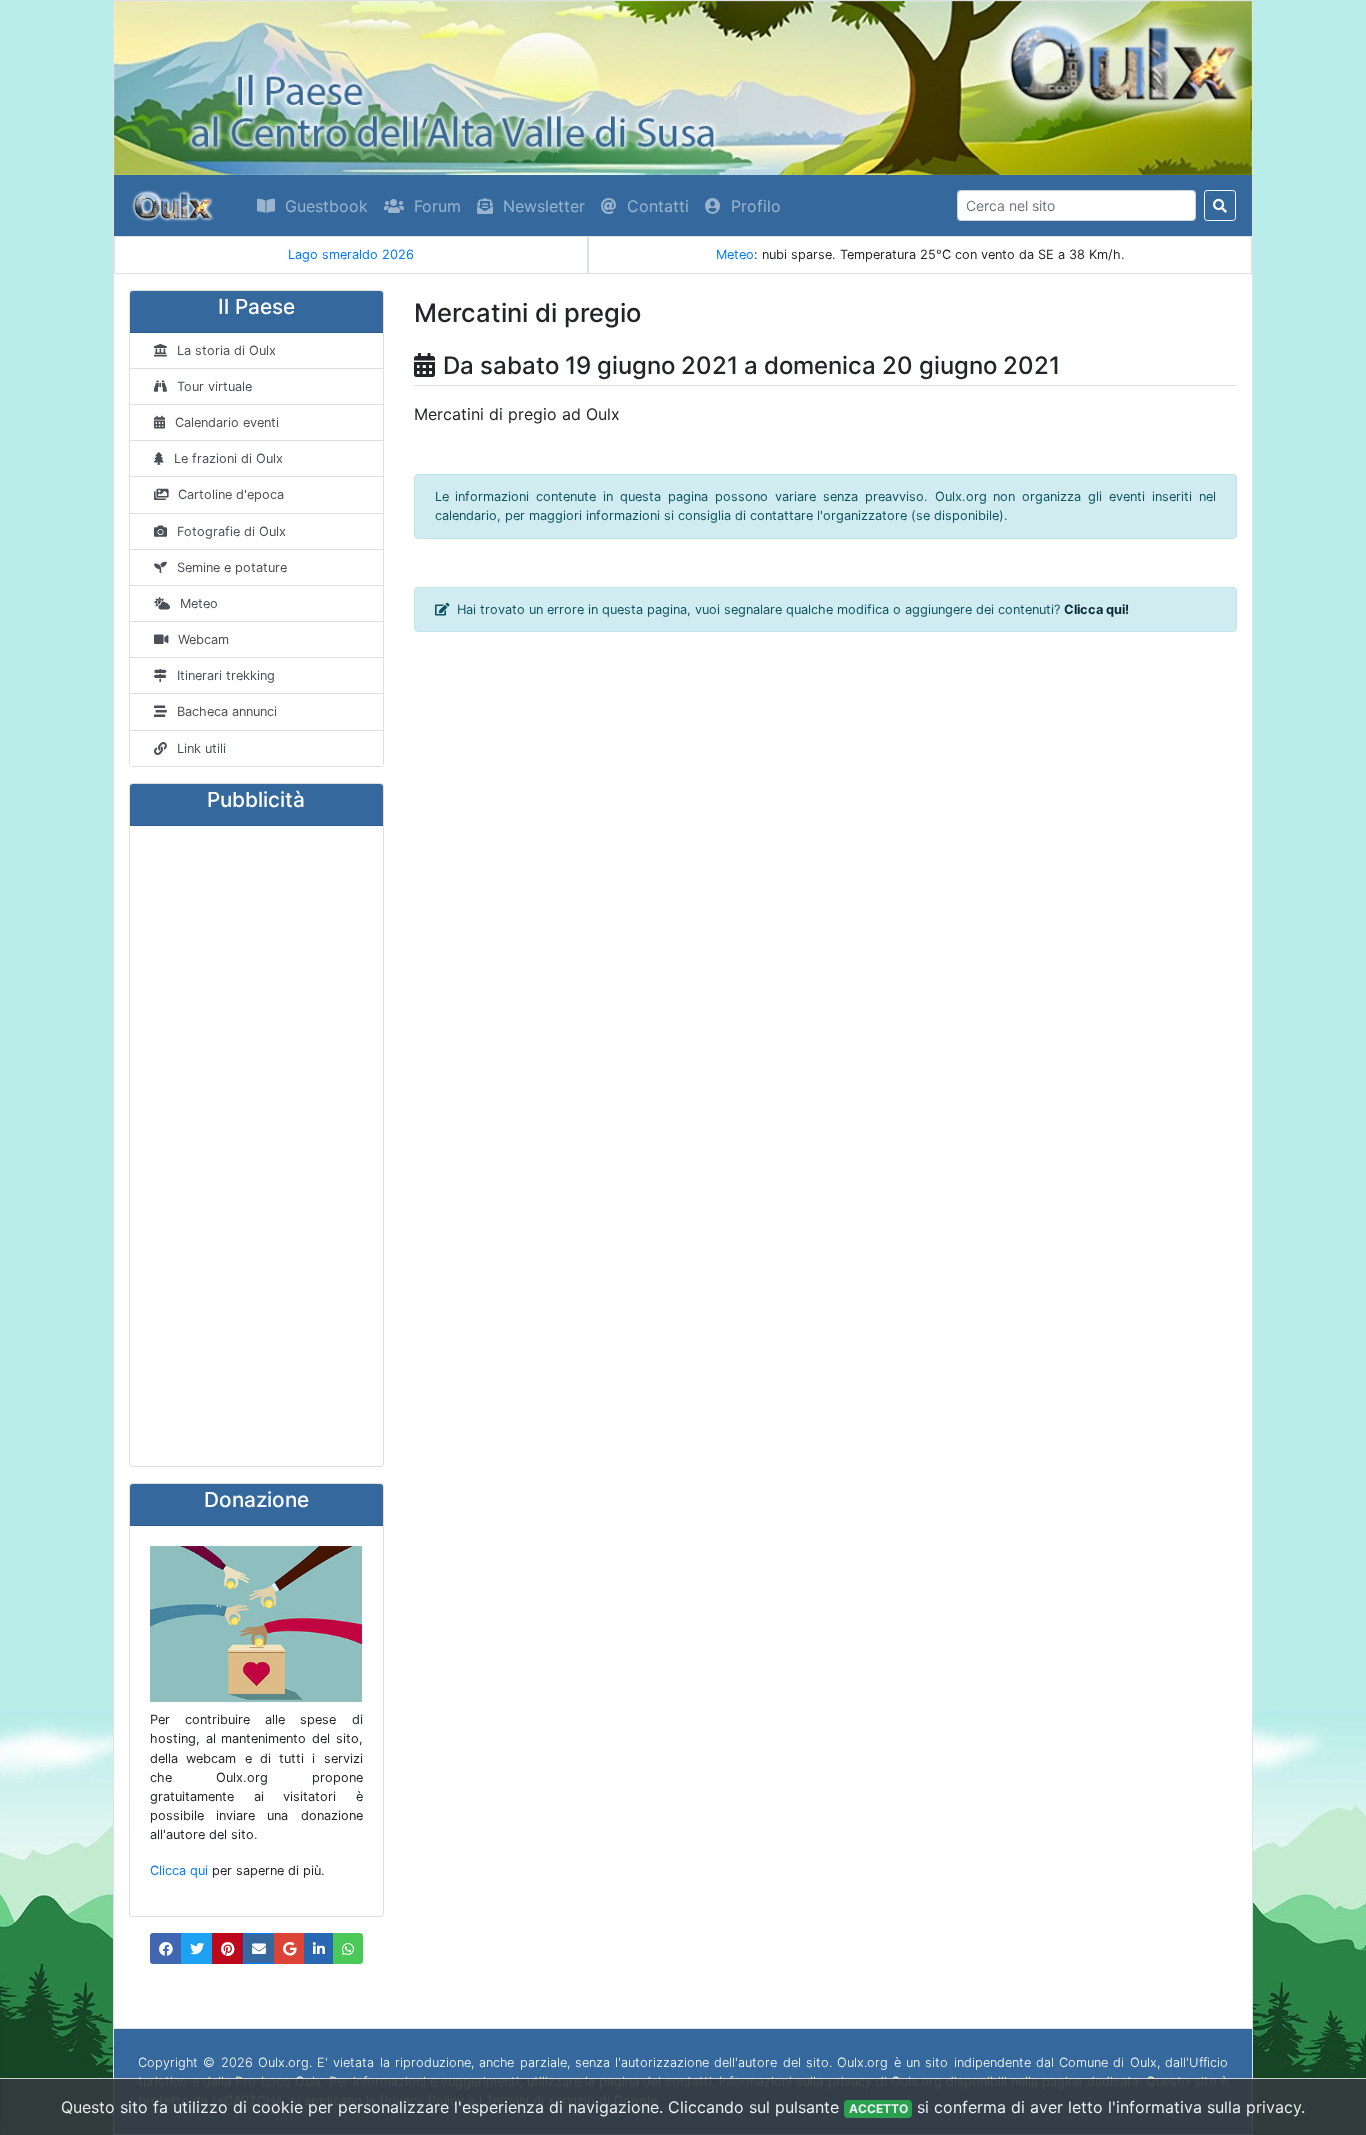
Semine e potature (232, 567)
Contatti (658, 206)
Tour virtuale (214, 386)
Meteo (735, 254)
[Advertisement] (256, 1146)
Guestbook (326, 206)
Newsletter (544, 206)
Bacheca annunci (227, 711)
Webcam (203, 639)
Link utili (201, 748)
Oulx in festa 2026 (515, 254)
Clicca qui (179, 1870)
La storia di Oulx (226, 350)
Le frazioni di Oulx (228, 458)
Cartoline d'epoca (231, 494)
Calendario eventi (227, 422)
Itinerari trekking (226, 675)
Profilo (756, 206)
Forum (437, 206)
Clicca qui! (1096, 609)
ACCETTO (878, 2108)
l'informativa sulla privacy (1204, 2107)
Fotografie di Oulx (231, 531)
